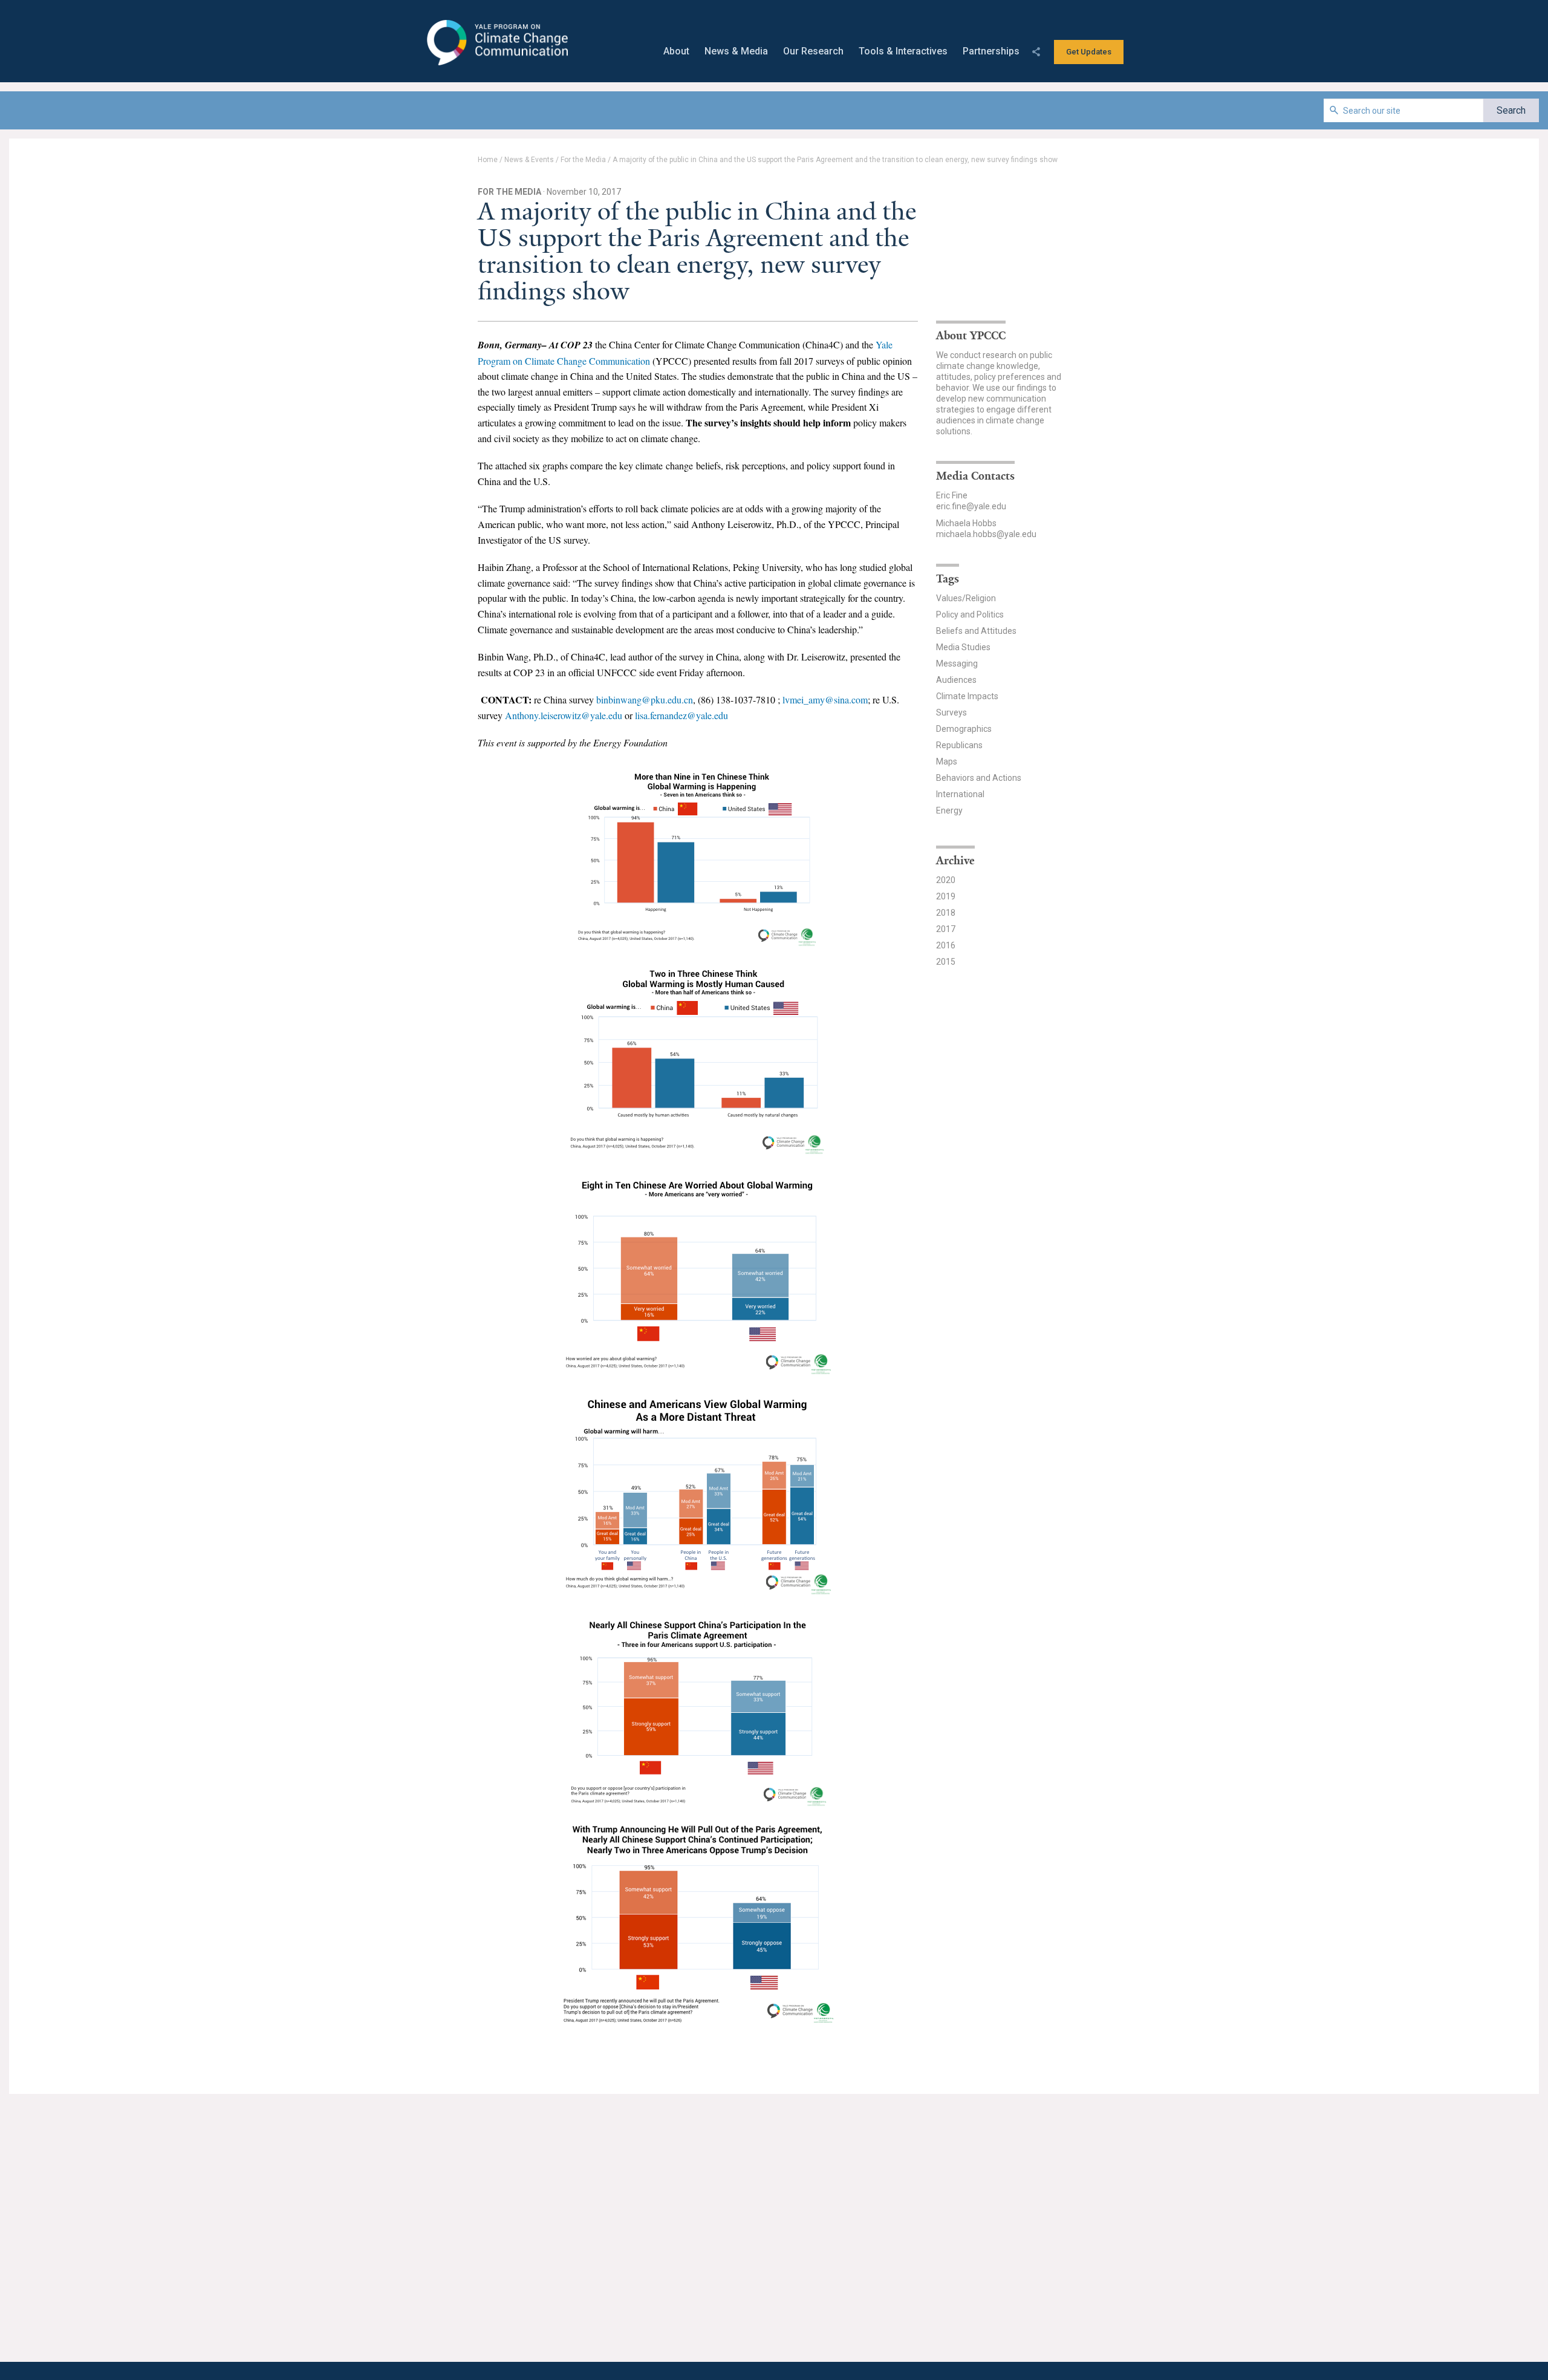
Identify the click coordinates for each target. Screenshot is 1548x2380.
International (960, 794)
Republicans (959, 745)
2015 (946, 962)
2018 (946, 913)
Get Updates (1089, 52)
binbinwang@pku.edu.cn (645, 699)
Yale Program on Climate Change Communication (496, 43)
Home (488, 160)
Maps (947, 761)
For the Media (583, 160)
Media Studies (963, 647)
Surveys (951, 712)
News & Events (529, 160)
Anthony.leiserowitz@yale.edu (564, 715)
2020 (946, 880)
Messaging (957, 663)
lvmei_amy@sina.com (825, 699)
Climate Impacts (967, 696)
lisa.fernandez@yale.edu (681, 715)
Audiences (956, 680)
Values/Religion (966, 598)
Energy (949, 810)
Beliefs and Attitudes (976, 631)
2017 (946, 929)
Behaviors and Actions (979, 778)
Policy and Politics (970, 615)
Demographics (964, 729)
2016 (946, 945)
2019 (946, 896)
